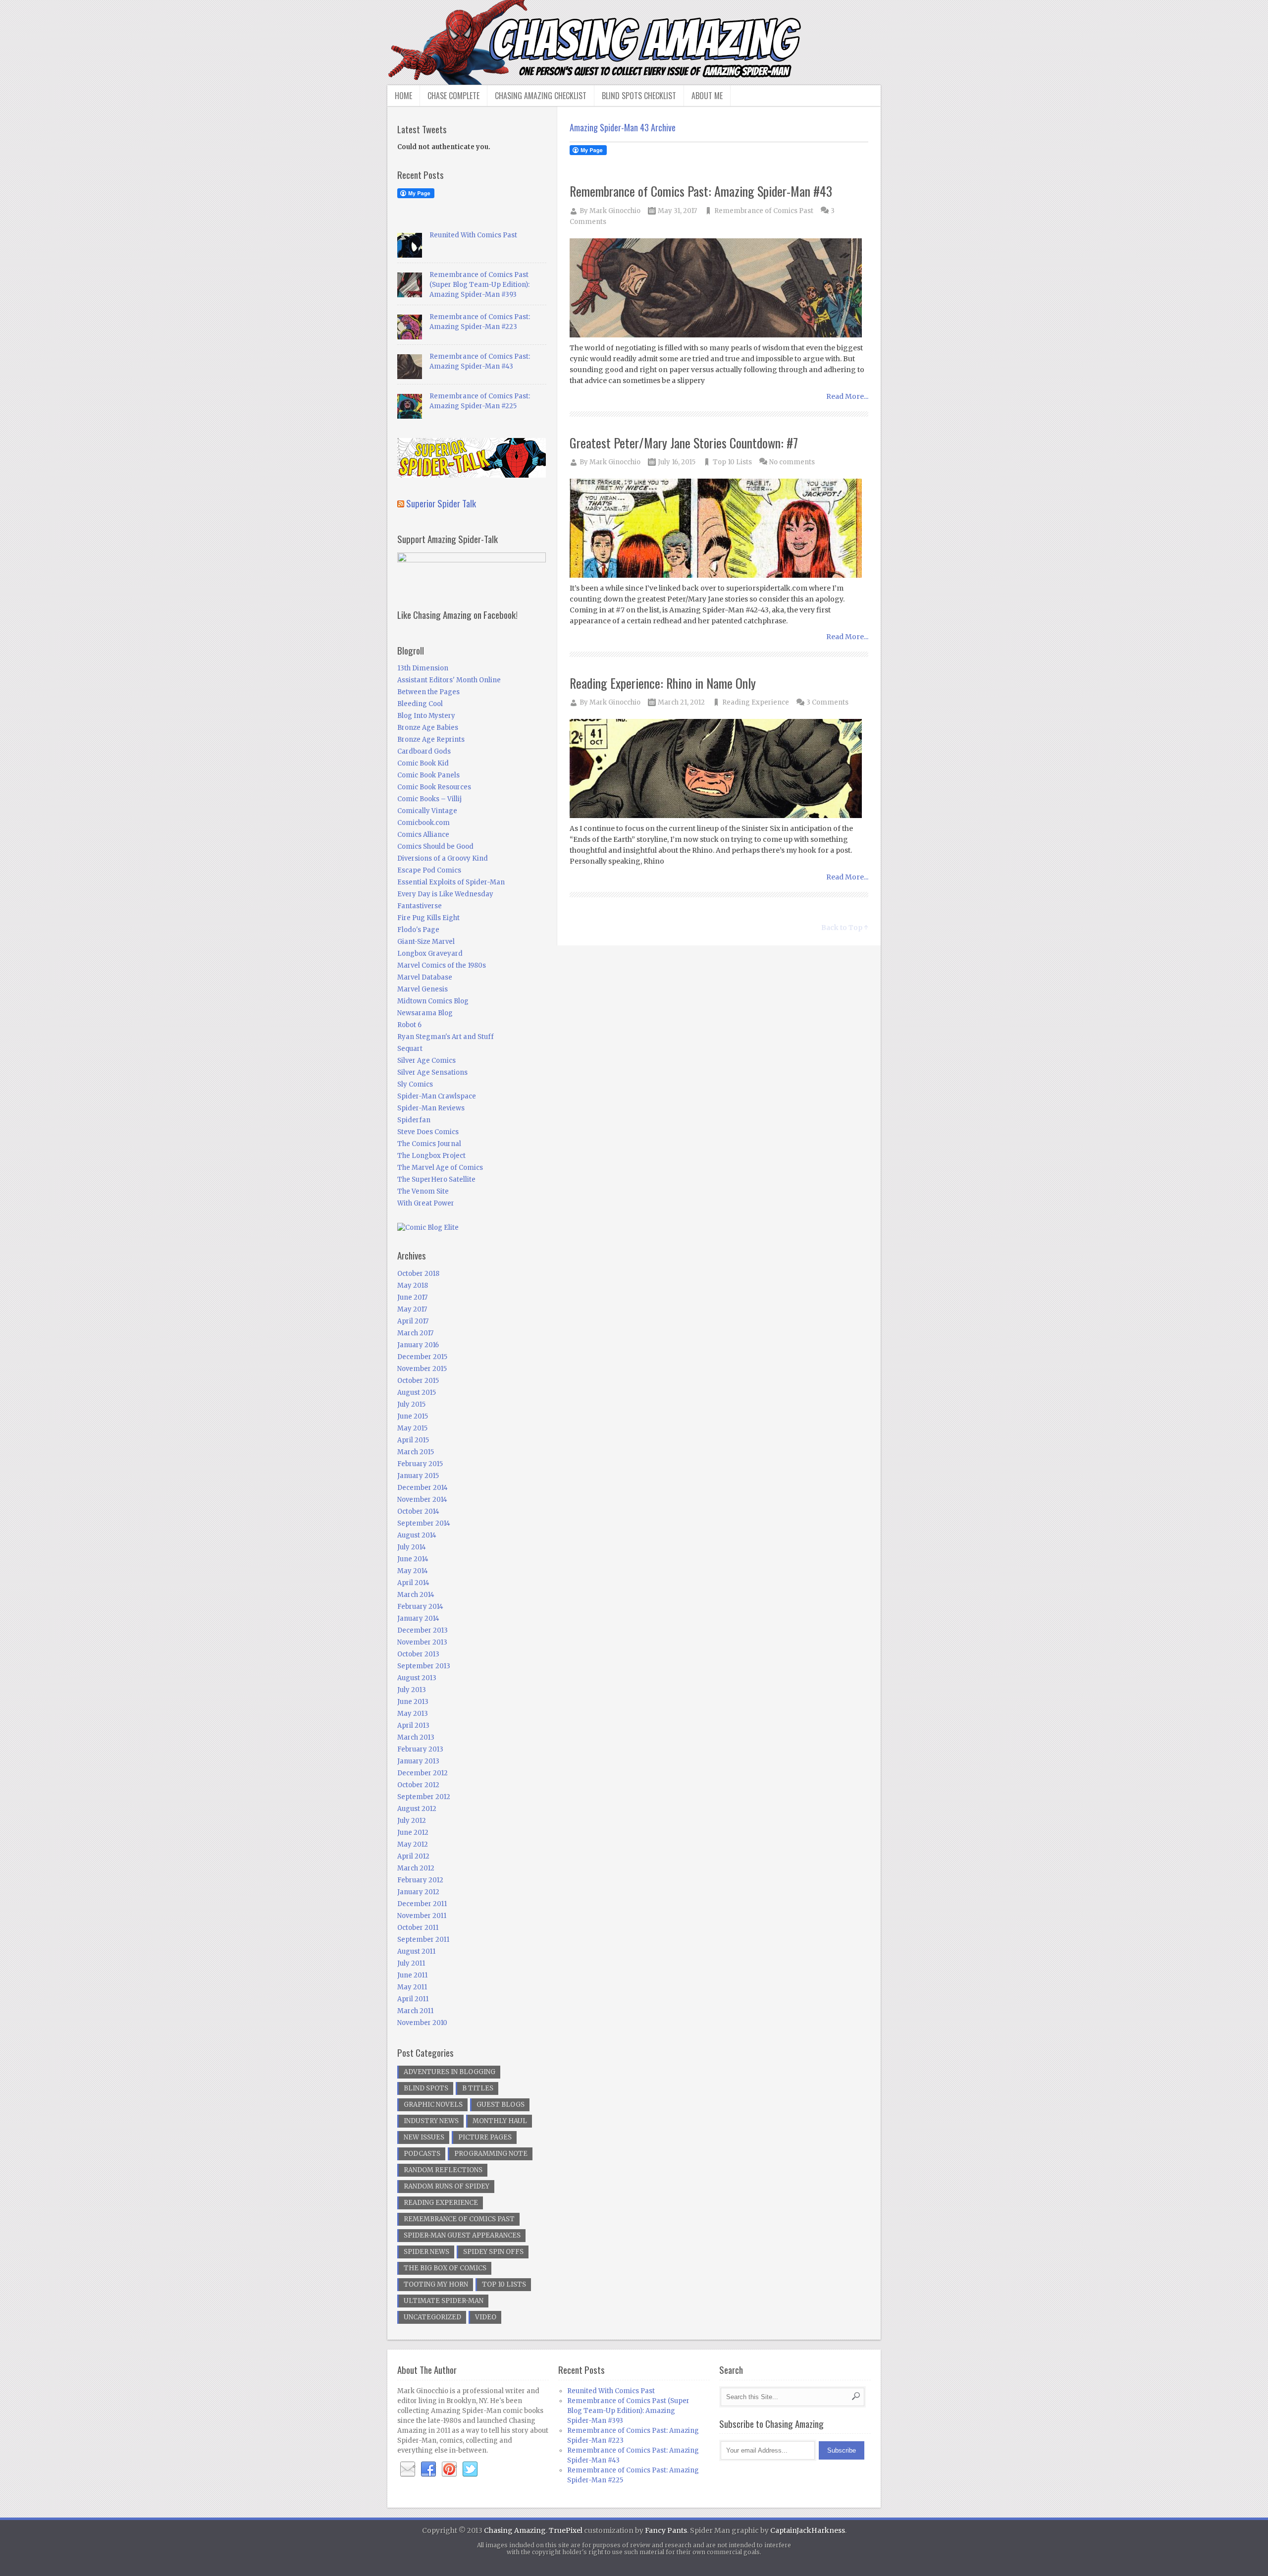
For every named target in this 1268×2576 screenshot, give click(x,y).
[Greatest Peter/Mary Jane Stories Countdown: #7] (719, 529)
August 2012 (417, 1809)
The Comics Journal (429, 1144)
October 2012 (418, 1785)
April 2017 (413, 1321)
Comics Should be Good (435, 847)
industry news (431, 2121)
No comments (792, 462)
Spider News (426, 2252)
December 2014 (423, 1488)
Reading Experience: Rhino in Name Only (663, 683)
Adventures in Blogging (449, 2072)
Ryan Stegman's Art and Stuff (446, 1037)
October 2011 (418, 1928)
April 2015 (413, 1440)
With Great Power (426, 1203)
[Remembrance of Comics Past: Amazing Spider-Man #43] (719, 289)
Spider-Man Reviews (431, 1108)
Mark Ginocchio (615, 211)
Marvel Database (425, 977)
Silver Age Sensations (432, 1072)
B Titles (478, 2088)
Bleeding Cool (420, 704)
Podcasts (422, 2154)
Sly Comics (415, 1084)
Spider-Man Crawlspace (437, 1096)
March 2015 (416, 1452)
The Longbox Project (431, 1156)
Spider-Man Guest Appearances (462, 2235)
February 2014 (420, 1607)
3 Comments (827, 702)
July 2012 (412, 1821)
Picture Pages (485, 2137)
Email (408, 2469)
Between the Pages (428, 692)
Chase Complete (453, 96)
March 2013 (416, 1737)
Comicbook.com (423, 823)
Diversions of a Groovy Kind (443, 858)
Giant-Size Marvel (426, 942)
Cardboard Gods (424, 751)
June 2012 (413, 1833)
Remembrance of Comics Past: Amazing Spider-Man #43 (701, 191)
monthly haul (500, 2121)
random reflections (443, 2170)
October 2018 (418, 1274)
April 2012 (413, 1856)
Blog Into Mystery (426, 716)
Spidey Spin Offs (493, 2252)
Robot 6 (409, 1025)
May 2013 (413, 1714)
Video (486, 2317)
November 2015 (422, 1369)
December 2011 (422, 1904)
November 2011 (422, 1916)
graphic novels (433, 2105)
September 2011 (423, 1940)
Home (403, 96)
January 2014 (418, 1618)
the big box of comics (445, 2268)
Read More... (847, 396)
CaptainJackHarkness (808, 2530)
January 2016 (418, 1345)
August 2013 (417, 1678)
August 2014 (417, 1535)
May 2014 (413, 1571)
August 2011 (416, 1951)
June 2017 (412, 1297)
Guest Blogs (501, 2105)
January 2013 (418, 1761)
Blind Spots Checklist (639, 96)
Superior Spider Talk (441, 503)
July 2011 (411, 1963)
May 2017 (412, 1309)
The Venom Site (423, 1191)
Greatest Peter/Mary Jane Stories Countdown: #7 (684, 443)
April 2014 (413, 1583)
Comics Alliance (423, 835)
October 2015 (418, 1381)
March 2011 (415, 2011)
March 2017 (415, 1333)
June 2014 (413, 1559)
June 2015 (413, 1416)
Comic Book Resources (434, 787)
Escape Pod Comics (429, 870)
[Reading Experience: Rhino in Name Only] (719, 769)
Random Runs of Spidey (447, 2186)
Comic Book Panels (428, 775)
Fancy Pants (666, 2530)
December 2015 (422, 1357)
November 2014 (422, 1500)
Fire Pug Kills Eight (428, 918)
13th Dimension (423, 668)
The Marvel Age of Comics (440, 1168)
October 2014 (418, 1511)
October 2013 (418, 1654)
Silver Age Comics (426, 1061)
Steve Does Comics (428, 1132)
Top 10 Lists (732, 462)
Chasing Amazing (515, 2530)
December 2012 (423, 1773)
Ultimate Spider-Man (444, 2301)
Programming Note (491, 2154)
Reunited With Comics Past (473, 235)
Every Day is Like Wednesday (445, 894)
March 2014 (416, 1595)
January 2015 (418, 1476)
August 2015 (417, 1393)
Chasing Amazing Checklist (541, 96)
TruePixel (566, 2530)
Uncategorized (432, 2317)
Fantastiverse (420, 906)
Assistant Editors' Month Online (449, 680)
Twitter (470, 2469)
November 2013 (422, 1642)
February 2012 (420, 1880)
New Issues (424, 2137)
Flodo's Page (418, 930)
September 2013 (424, 1666)
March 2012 (416, 1868)
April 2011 (413, 1999)
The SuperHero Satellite (436, 1179)
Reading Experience (756, 702)
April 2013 (413, 1726)
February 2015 (420, 1464)
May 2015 (412, 1428)
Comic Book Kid (423, 763)
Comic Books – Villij (429, 799)
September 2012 (424, 1797)
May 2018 (413, 1286)
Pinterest (449, 2469)
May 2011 (412, 1987)
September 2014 (424, 1523)
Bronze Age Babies (428, 728)
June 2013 (413, 1702)
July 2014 (412, 1547)
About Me (707, 96)
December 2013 (423, 1630)
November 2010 (422, 2023)
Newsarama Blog (425, 1013)
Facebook (428, 2469)
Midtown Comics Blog (433, 1001)
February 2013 (420, 1749)
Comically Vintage (427, 811)
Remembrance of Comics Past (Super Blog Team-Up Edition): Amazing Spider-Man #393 (479, 285)
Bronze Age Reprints (431, 740)
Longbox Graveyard (430, 954)
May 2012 (413, 1844)
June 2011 (412, 1975)
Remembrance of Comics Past (764, 211)
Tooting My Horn (436, 2284)
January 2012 (418, 1892)
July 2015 (411, 1404)
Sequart (410, 1049)
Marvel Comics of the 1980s (442, 965)
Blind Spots (426, 2088)
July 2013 (412, 1690)
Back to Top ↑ (845, 928)
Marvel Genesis (423, 989)
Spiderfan (414, 1120)
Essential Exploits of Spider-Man (451, 882)
